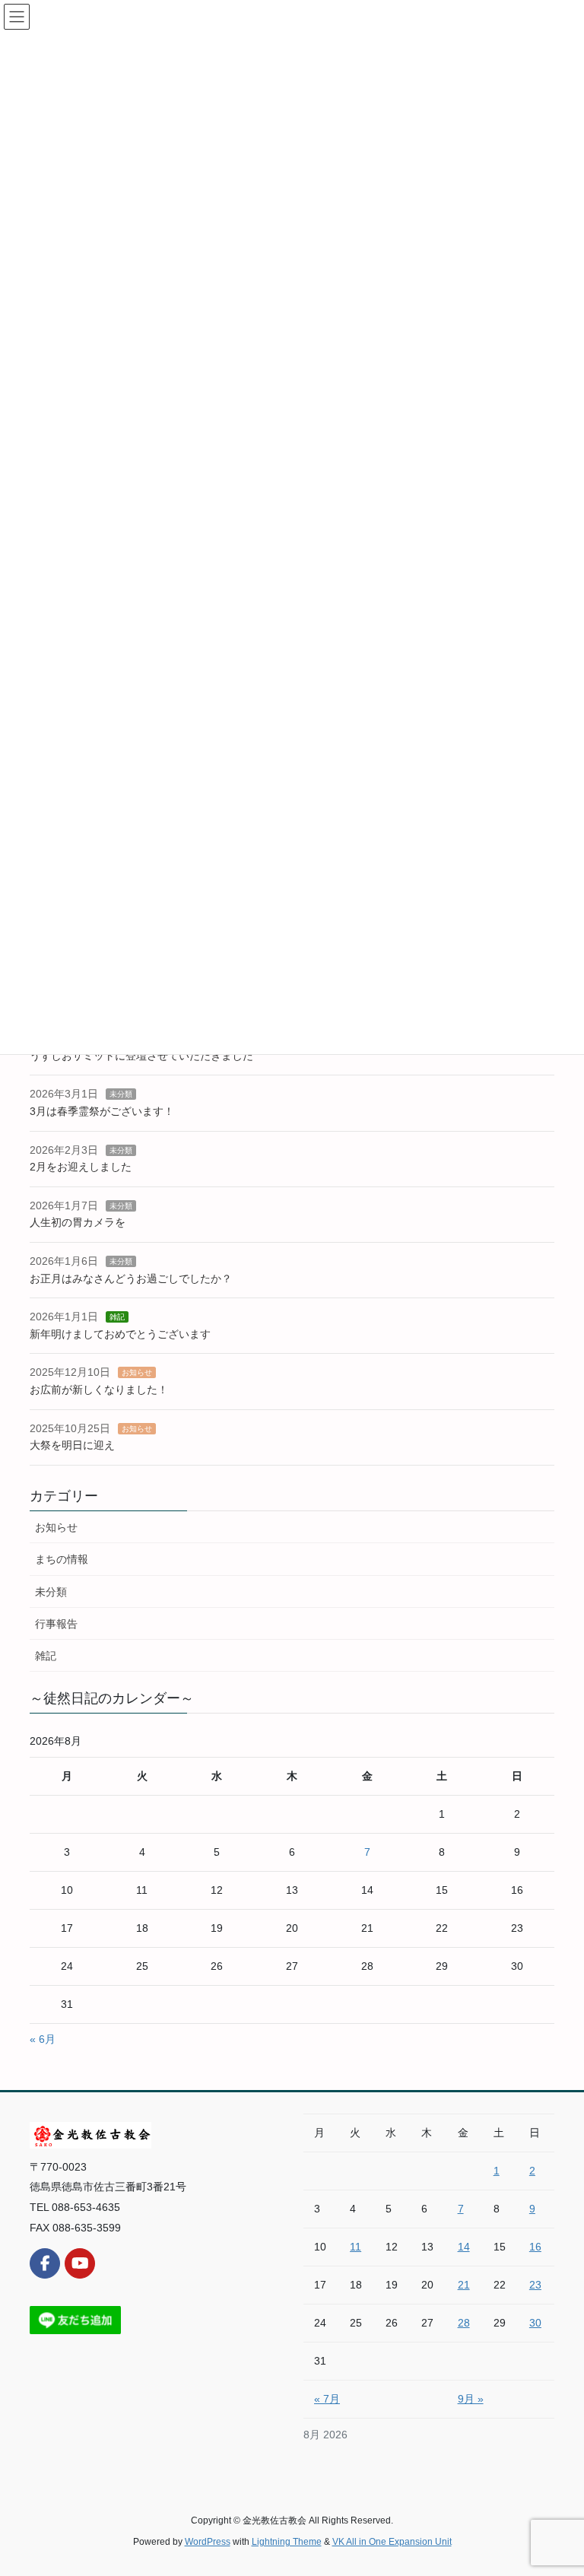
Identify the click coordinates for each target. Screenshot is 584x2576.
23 (535, 2285)
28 (464, 2323)
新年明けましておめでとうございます (120, 1334)
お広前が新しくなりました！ (99, 1390)
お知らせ (137, 1372)
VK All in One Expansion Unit (392, 2542)
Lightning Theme (287, 2542)
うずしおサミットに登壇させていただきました (141, 1056)
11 (355, 2247)
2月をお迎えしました (81, 1167)
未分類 (121, 1094)
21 (464, 2285)
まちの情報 (62, 1559)
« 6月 (43, 2039)
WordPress (208, 2542)
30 (535, 2323)
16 (535, 2247)
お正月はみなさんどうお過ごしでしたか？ (131, 1278)
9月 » (471, 2399)
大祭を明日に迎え (72, 1445)
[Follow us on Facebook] (45, 2263)
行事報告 (56, 1624)
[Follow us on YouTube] (80, 2263)
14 (464, 2247)
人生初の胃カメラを (78, 1222)
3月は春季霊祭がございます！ (102, 1111)
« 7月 (327, 2399)
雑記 (117, 1317)
